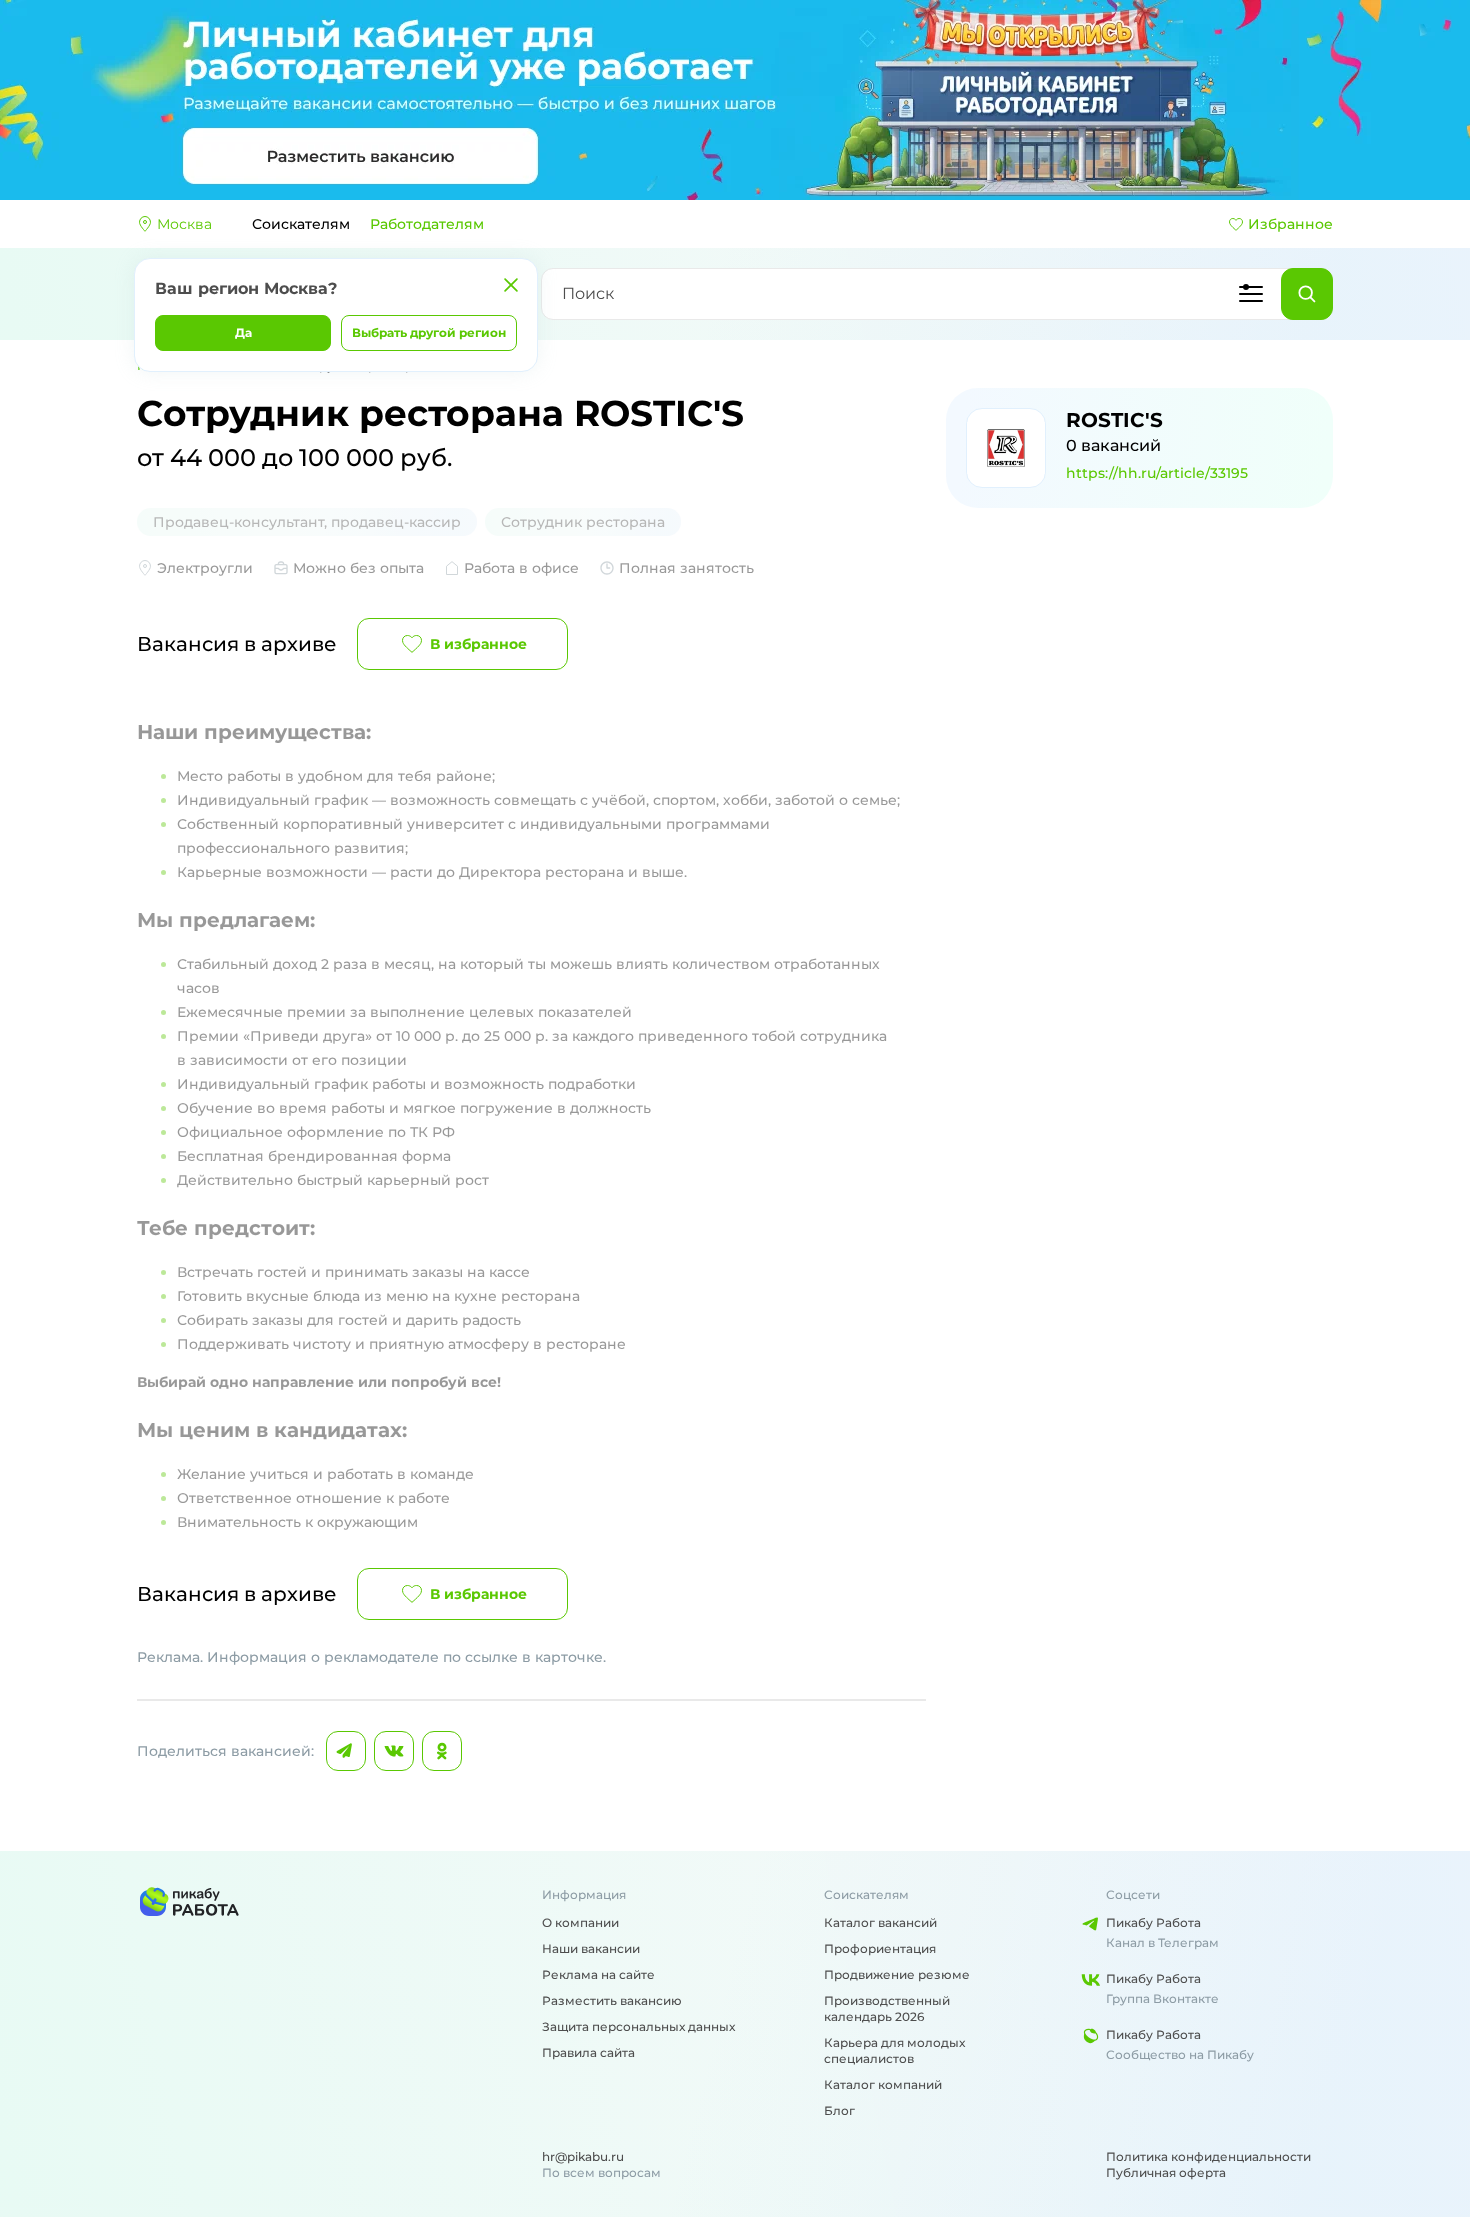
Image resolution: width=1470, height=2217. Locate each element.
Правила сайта (588, 2052)
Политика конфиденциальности (1208, 2156)
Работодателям (427, 224)
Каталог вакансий (880, 1922)
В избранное (478, 644)
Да (243, 332)
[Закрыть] (511, 285)
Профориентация (880, 1948)
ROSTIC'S (1114, 420)
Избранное (1290, 224)
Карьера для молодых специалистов (894, 2050)
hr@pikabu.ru (583, 2156)
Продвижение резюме (897, 1974)
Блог (839, 2110)
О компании (580, 1922)
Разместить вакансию (612, 2000)
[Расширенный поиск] (1251, 294)
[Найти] (1307, 294)
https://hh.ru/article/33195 (1157, 473)
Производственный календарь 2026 (887, 2008)
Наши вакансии (591, 1948)
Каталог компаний (883, 2084)
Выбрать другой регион (429, 332)
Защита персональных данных (638, 2026)
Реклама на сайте (598, 1974)
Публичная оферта (1166, 2172)
